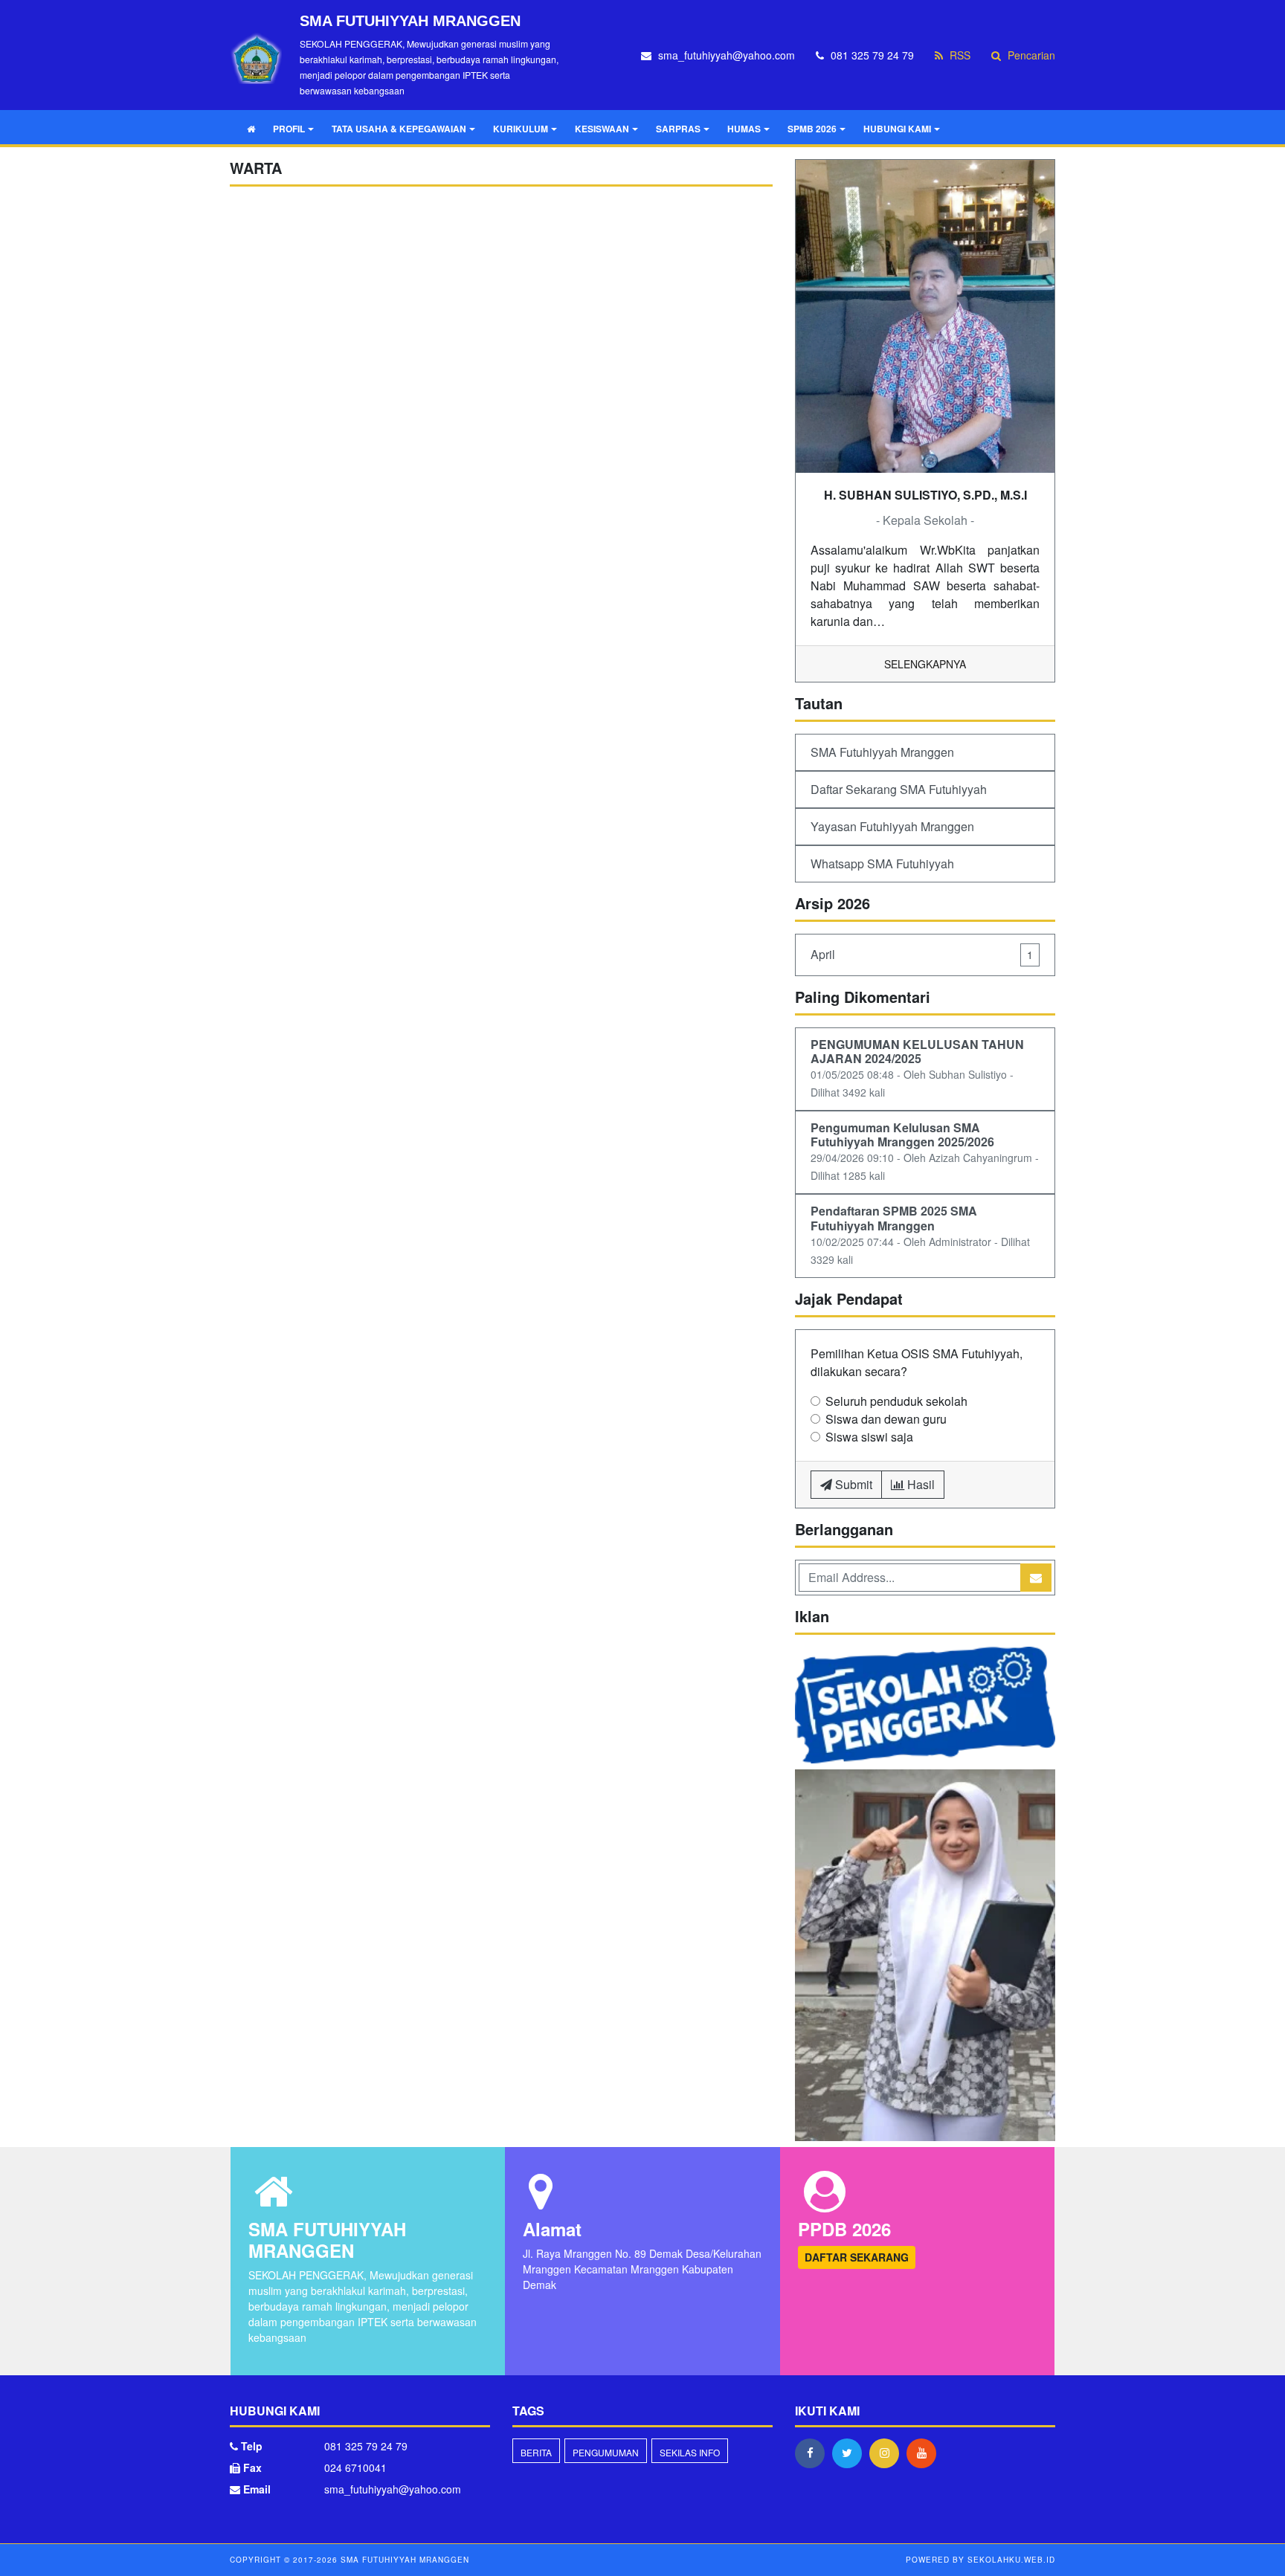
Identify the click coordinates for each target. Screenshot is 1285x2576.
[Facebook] (814, 2453)
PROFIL (289, 129)
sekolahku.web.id (1011, 2560)
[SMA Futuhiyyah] (925, 1707)
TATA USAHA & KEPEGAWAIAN (399, 129)
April (922, 954)
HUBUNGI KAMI (897, 129)
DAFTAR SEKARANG (857, 2257)
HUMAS (744, 129)
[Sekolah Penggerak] (925, 1956)
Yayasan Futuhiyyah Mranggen (892, 826)
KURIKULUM (521, 129)
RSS (959, 55)
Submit (852, 1484)
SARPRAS (678, 129)
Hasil (920, 1484)
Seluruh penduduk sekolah (896, 1401)
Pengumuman (606, 2452)
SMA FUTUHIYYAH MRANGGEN (403, 2560)
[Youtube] (925, 2453)
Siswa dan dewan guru (886, 1419)
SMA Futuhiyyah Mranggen (882, 752)
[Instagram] (888, 2453)
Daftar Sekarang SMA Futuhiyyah (899, 789)
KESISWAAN (602, 129)
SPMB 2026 (812, 129)
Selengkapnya (925, 664)
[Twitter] (851, 2453)
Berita (536, 2452)
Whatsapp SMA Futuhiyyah (882, 863)
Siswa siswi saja (869, 1437)
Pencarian (1030, 55)
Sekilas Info (690, 2452)
